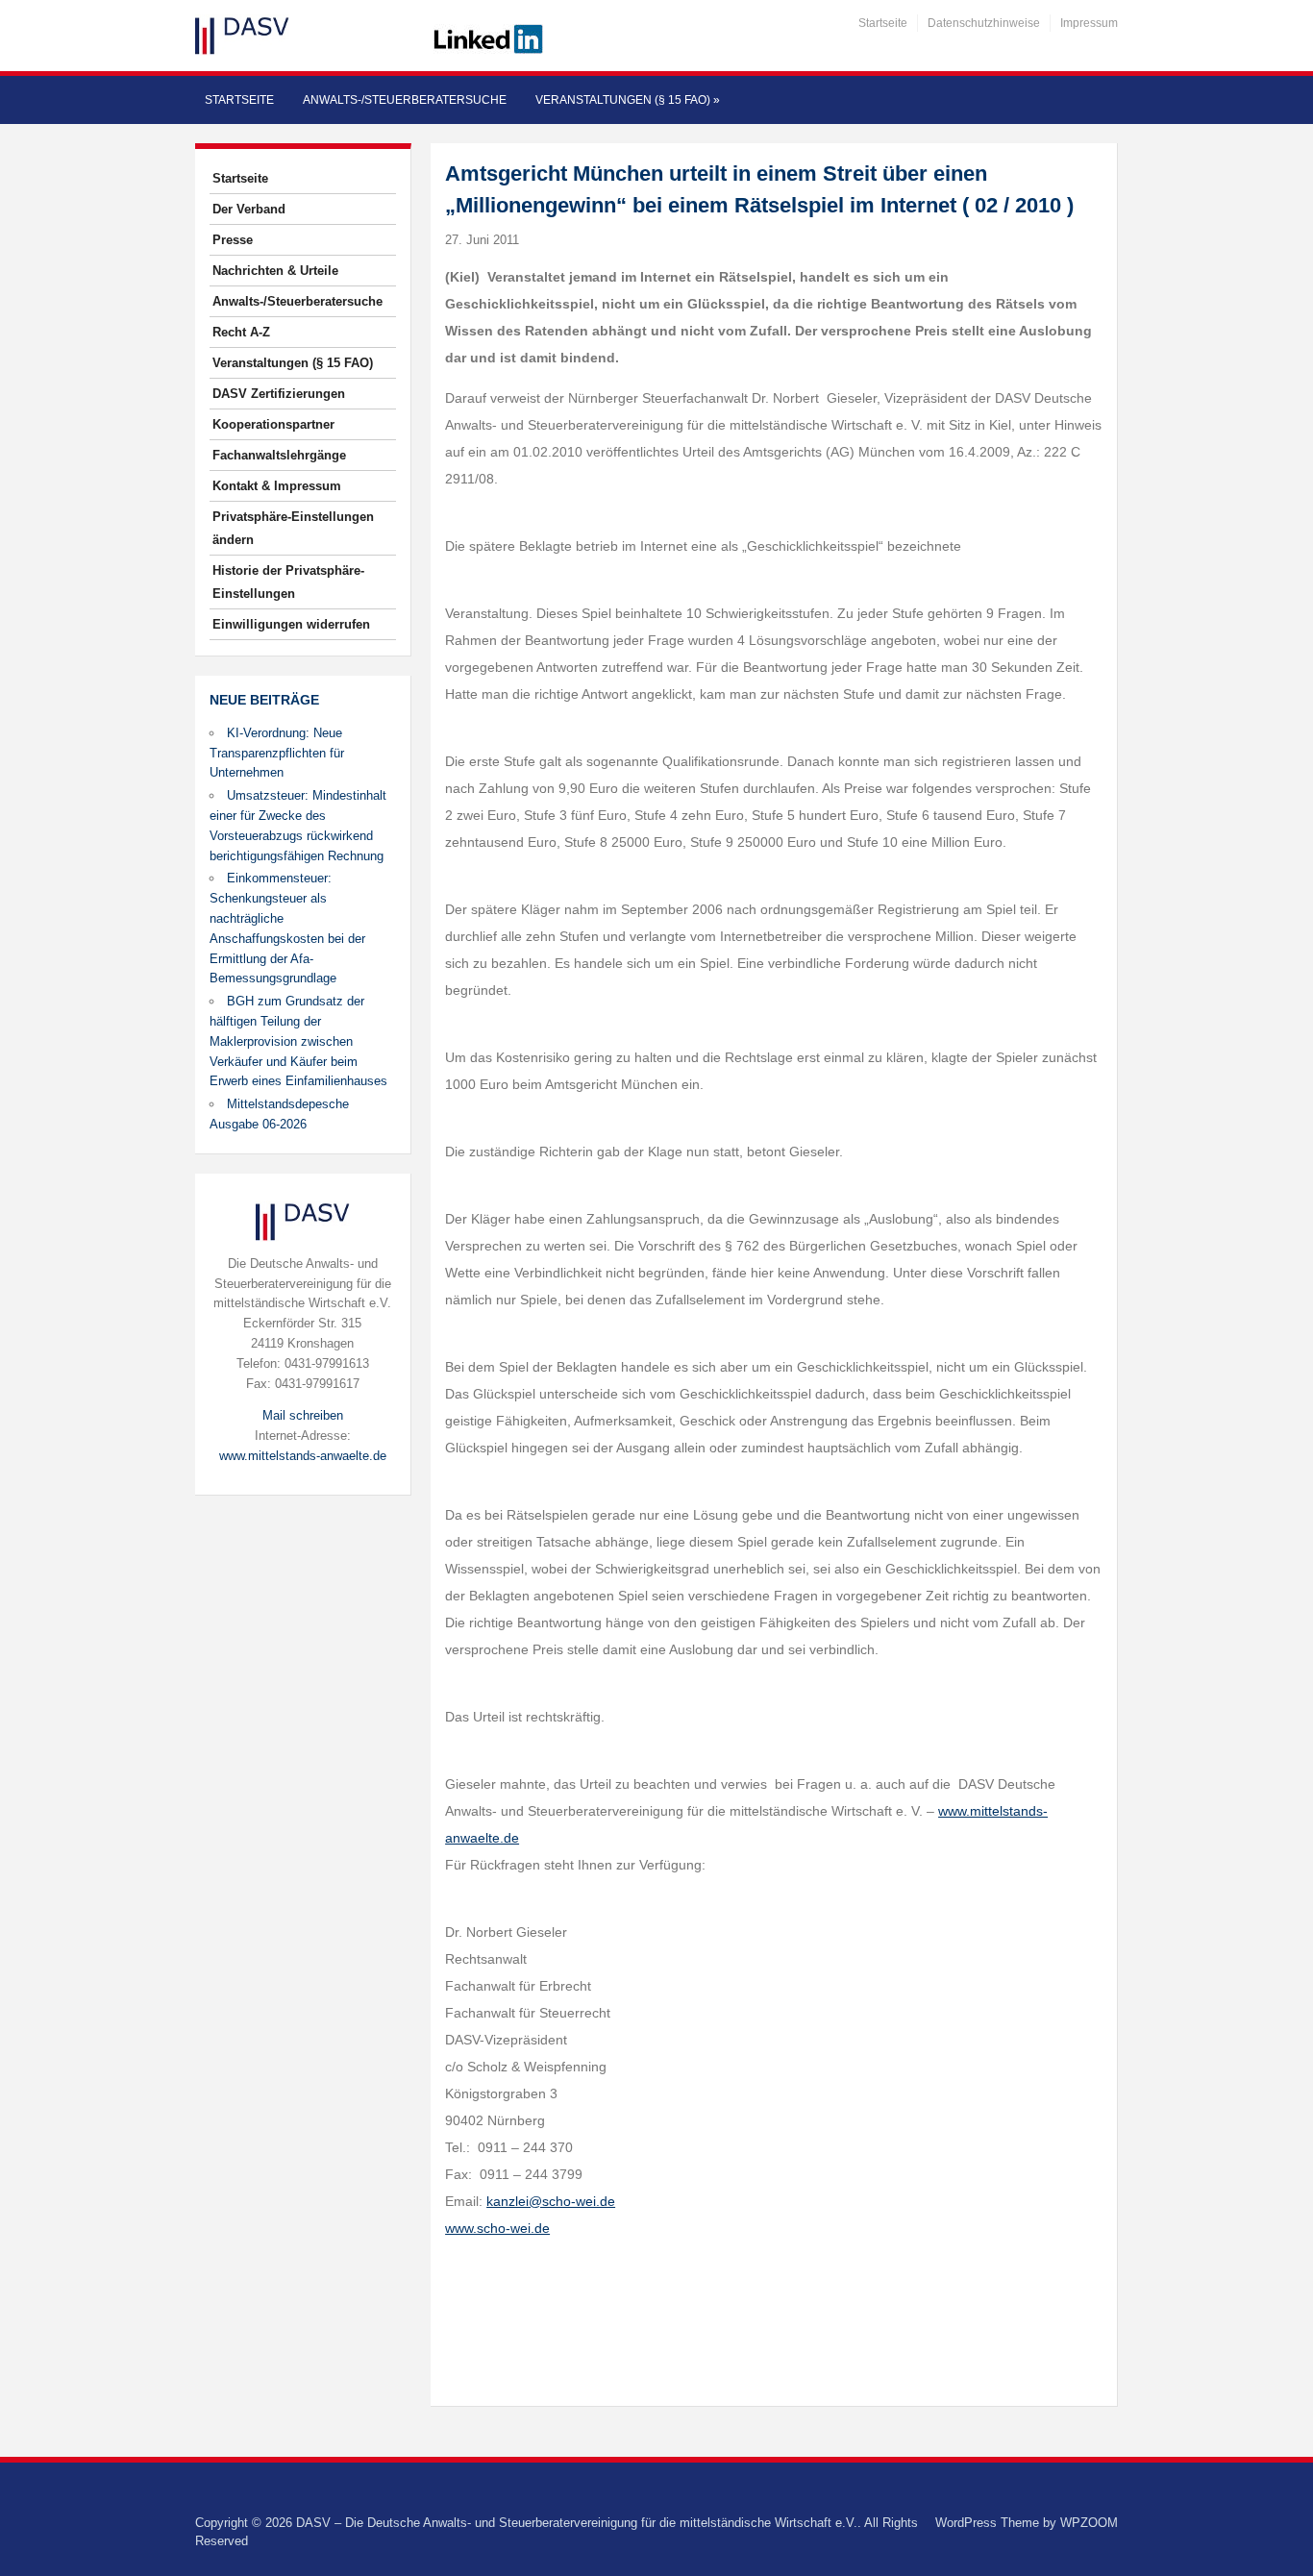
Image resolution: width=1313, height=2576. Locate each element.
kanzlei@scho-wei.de (551, 2201)
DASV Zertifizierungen (279, 394)
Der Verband (249, 209)
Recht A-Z (241, 332)
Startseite (883, 23)
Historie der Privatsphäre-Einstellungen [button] (288, 582)
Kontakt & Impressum (277, 486)
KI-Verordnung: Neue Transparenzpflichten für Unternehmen (277, 753)
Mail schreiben (303, 1415)
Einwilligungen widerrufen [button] (291, 624)
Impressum (1089, 23)
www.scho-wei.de (497, 2228)
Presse (233, 240)
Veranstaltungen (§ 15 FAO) (628, 100)
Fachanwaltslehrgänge (279, 455)
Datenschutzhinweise (984, 23)
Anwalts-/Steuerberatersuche (405, 100)
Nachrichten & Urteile (275, 271)
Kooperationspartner (273, 424)
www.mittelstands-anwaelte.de (303, 1456)
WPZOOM (1089, 2523)
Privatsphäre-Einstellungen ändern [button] (293, 528)
